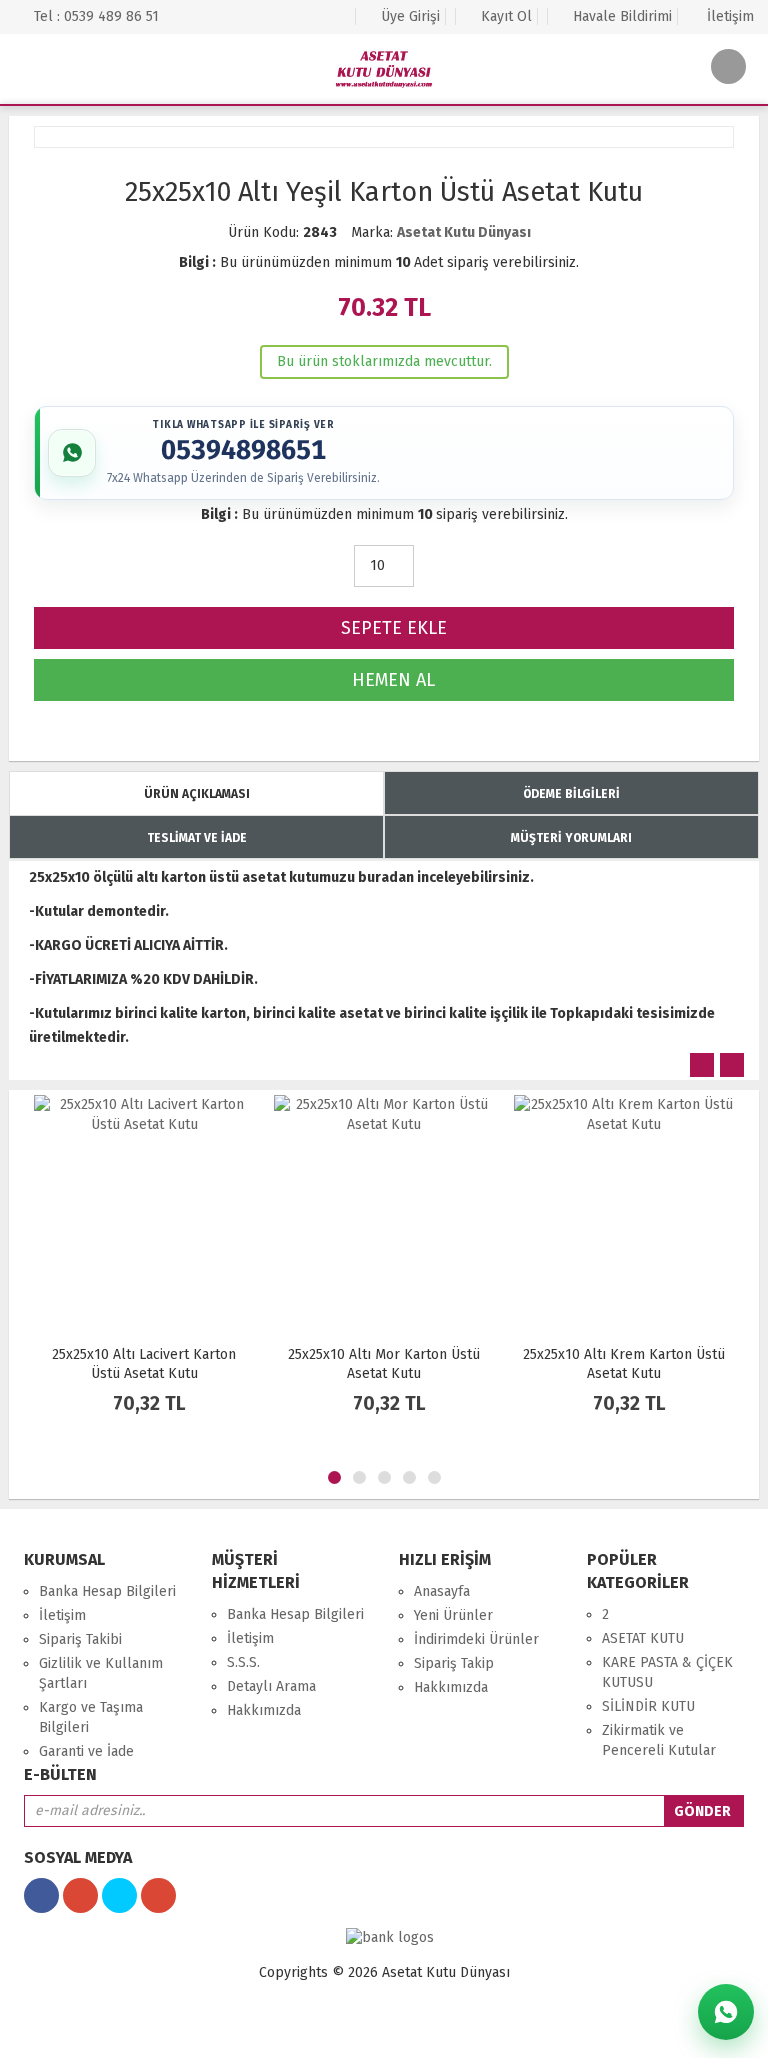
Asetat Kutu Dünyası (464, 232)
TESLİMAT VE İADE (197, 838)
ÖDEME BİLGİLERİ (571, 794)
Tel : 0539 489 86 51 (94, 16)
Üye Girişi (408, 16)
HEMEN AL (391, 680)
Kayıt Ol (504, 16)
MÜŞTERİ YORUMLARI (571, 838)
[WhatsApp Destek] (726, 2012)
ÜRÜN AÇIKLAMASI (197, 794)
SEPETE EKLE (391, 628)
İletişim (728, 16)
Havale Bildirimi (620, 16)
